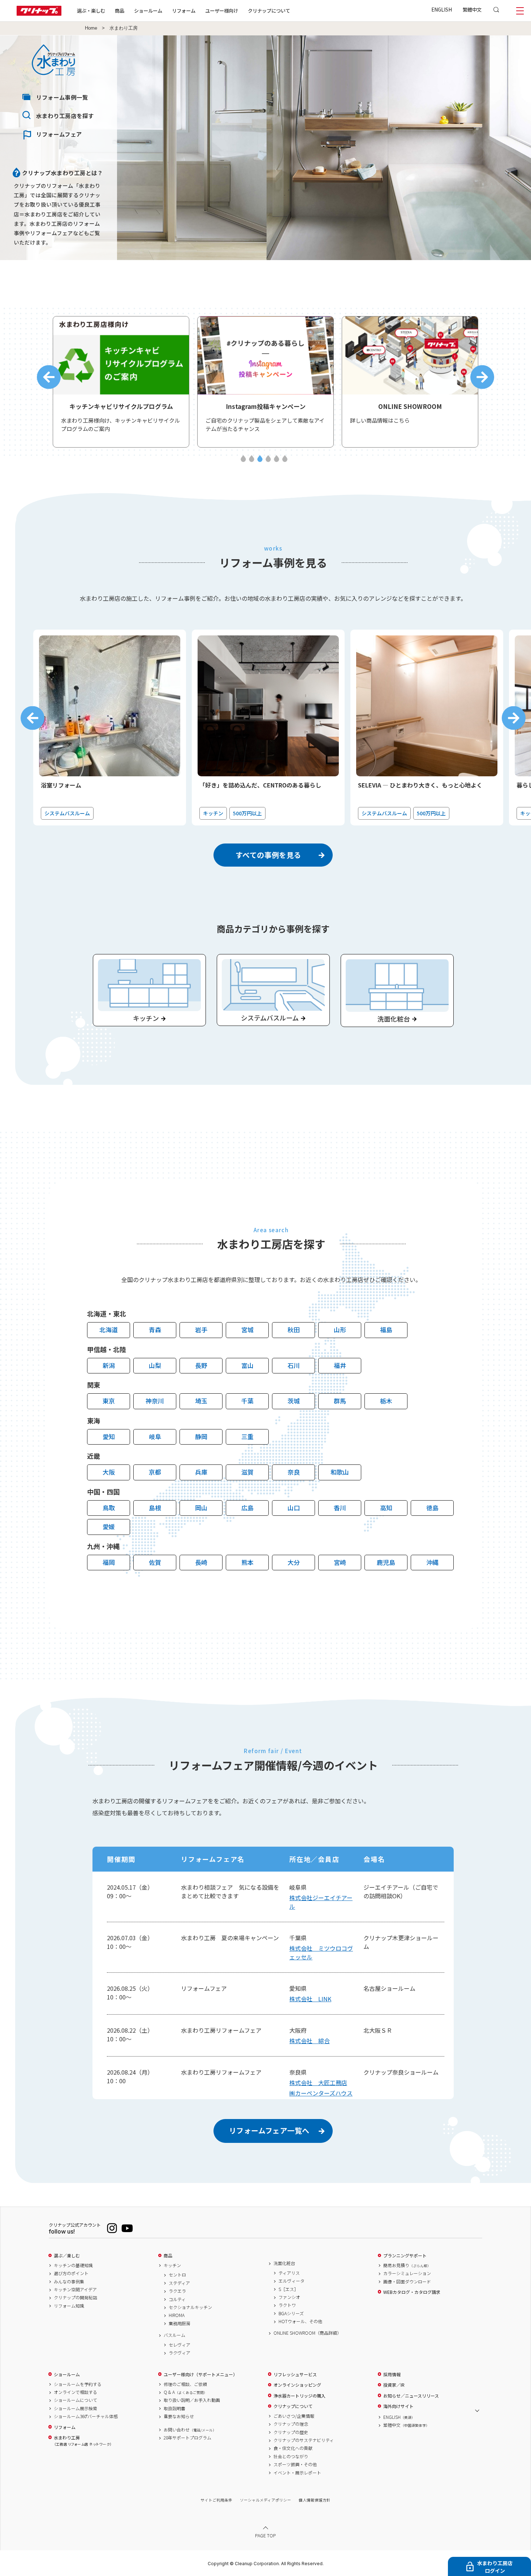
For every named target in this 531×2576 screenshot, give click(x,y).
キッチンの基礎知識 (73, 2265)
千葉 (247, 1401)
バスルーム (174, 2335)
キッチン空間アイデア (75, 2290)
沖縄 (432, 1562)
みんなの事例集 (69, 2282)
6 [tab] (285, 459)
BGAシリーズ (291, 2313)
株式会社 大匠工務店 (318, 2083)
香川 (340, 1508)
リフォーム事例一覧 (62, 97)
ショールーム (148, 10)
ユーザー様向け (222, 10)
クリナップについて (269, 10)
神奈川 (155, 1401)
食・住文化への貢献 (293, 2448)
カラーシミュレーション (407, 2273)
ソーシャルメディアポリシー (265, 2500)
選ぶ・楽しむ (91, 10)
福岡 (109, 1562)
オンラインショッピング (297, 2385)
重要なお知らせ (179, 2416)
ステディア (179, 2283)
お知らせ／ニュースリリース (411, 2396)
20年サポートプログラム (187, 2438)
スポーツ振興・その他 (295, 2464)
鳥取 (109, 1508)
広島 (247, 1508)
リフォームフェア (59, 134)
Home (91, 28)
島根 (155, 1508)
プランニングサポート (405, 2256)
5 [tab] (277, 459)
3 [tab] (260, 459)
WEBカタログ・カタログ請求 (412, 2292)
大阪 (109, 1472)
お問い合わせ (190, 2430)
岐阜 (155, 1436)
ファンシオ (289, 2297)
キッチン (172, 2265)
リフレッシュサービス (295, 2374)
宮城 (247, 1330)
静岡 (201, 1436)
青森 (155, 1330)
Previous (49, 377)
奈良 (294, 1472)
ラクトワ (287, 2305)
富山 (247, 1365)
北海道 (109, 1330)
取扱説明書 (174, 2408)
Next (482, 377)
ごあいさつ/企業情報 (294, 2416)
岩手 (201, 1330)
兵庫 (201, 1472)
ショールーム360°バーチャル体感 (86, 2416)
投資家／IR (394, 2385)
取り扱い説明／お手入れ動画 (192, 2400)
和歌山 (340, 1472)
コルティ (177, 2299)
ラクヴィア (180, 2353)
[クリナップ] (39, 14)
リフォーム (184, 10)
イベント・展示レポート (297, 2473)
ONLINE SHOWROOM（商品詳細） (307, 2333)
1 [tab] (243, 459)
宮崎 (340, 1562)
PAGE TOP (265, 2535)
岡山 (201, 1508)
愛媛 (109, 1526)
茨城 (294, 1401)
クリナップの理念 (291, 2424)
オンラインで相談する (75, 2392)
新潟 (109, 1365)
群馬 (340, 1401)
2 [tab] (252, 459)
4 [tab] (268, 459)
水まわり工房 (83, 2441)
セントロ (177, 2275)
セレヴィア (180, 2345)
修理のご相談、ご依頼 (185, 2384)
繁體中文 (472, 9)
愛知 (109, 1436)
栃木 (386, 1401)
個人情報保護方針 (315, 2500)
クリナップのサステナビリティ (304, 2440)
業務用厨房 (180, 2323)
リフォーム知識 (69, 2306)
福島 (386, 1330)
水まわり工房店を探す (65, 116)
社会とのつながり (291, 2456)
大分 (294, 1562)
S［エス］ (288, 2289)
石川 (294, 1365)
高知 (386, 1508)
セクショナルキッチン (190, 2307)
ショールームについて (75, 2400)
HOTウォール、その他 (300, 2321)
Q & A (185, 2392)
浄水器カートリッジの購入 (299, 2396)
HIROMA (177, 2315)
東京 (109, 1401)
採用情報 (392, 2374)
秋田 (294, 1330)
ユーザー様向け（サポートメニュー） (200, 2374)
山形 (340, 1330)
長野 (201, 1365)
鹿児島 (386, 1562)
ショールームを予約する (78, 2384)
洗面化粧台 (284, 2263)
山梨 (155, 1365)
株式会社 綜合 (310, 2041)
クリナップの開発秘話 (75, 2297)
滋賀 (247, 1472)
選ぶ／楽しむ (67, 2256)
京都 (155, 1472)
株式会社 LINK (310, 1999)
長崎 (201, 1562)
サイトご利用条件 (216, 2500)
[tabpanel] (121, 382)
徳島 (432, 1508)
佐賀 (155, 1562)
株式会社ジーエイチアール (321, 1902)
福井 (340, 1365)
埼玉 (201, 1401)
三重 (247, 1436)
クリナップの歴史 (291, 2432)
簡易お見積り (407, 2265)
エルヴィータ (292, 2281)
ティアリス (289, 2273)
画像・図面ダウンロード (407, 2282)
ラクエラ (177, 2291)
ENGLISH (442, 9)
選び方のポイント (71, 2273)
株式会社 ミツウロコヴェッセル (321, 1953)
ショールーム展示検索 (75, 2408)
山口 (294, 1508)
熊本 (247, 1562)
